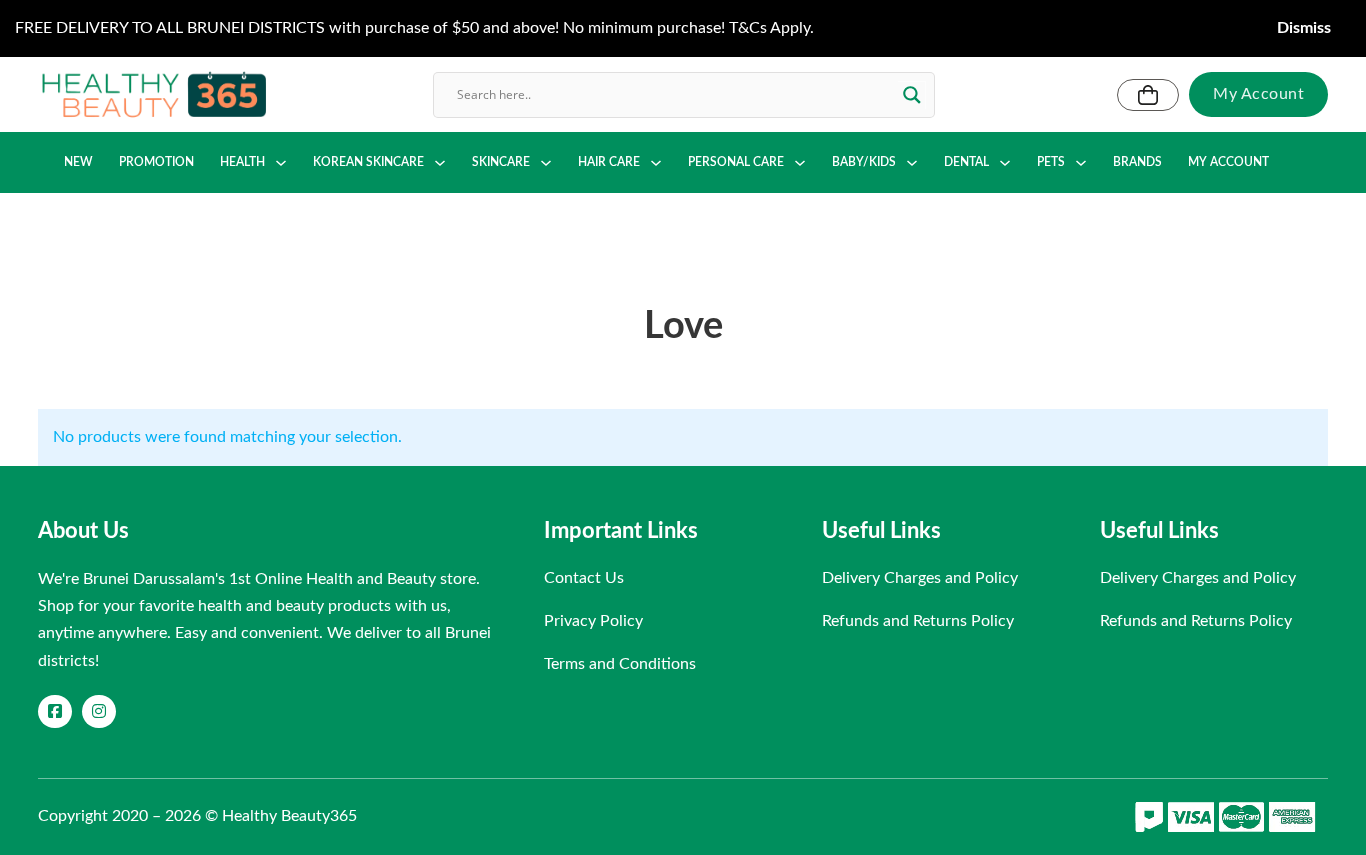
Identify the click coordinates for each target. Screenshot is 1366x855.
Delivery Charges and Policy (920, 578)
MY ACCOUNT (1228, 162)
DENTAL (966, 162)
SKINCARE (501, 162)
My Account (1258, 94)
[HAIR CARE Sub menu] (656, 163)
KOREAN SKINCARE (368, 162)
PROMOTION (156, 162)
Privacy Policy (593, 621)
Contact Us (584, 578)
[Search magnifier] (912, 95)
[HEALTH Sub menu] (281, 163)
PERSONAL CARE (736, 162)
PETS (1051, 162)
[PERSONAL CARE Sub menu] (800, 163)
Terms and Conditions (620, 664)
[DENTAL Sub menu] (1005, 163)
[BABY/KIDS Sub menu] (912, 163)
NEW (78, 162)
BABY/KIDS (864, 162)
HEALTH (242, 162)
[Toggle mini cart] (1148, 95)
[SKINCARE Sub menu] (546, 163)
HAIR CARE (609, 162)
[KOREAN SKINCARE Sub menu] (440, 163)
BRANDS (1137, 162)
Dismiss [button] (1304, 28)
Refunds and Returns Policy (918, 621)
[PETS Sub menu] (1081, 163)
